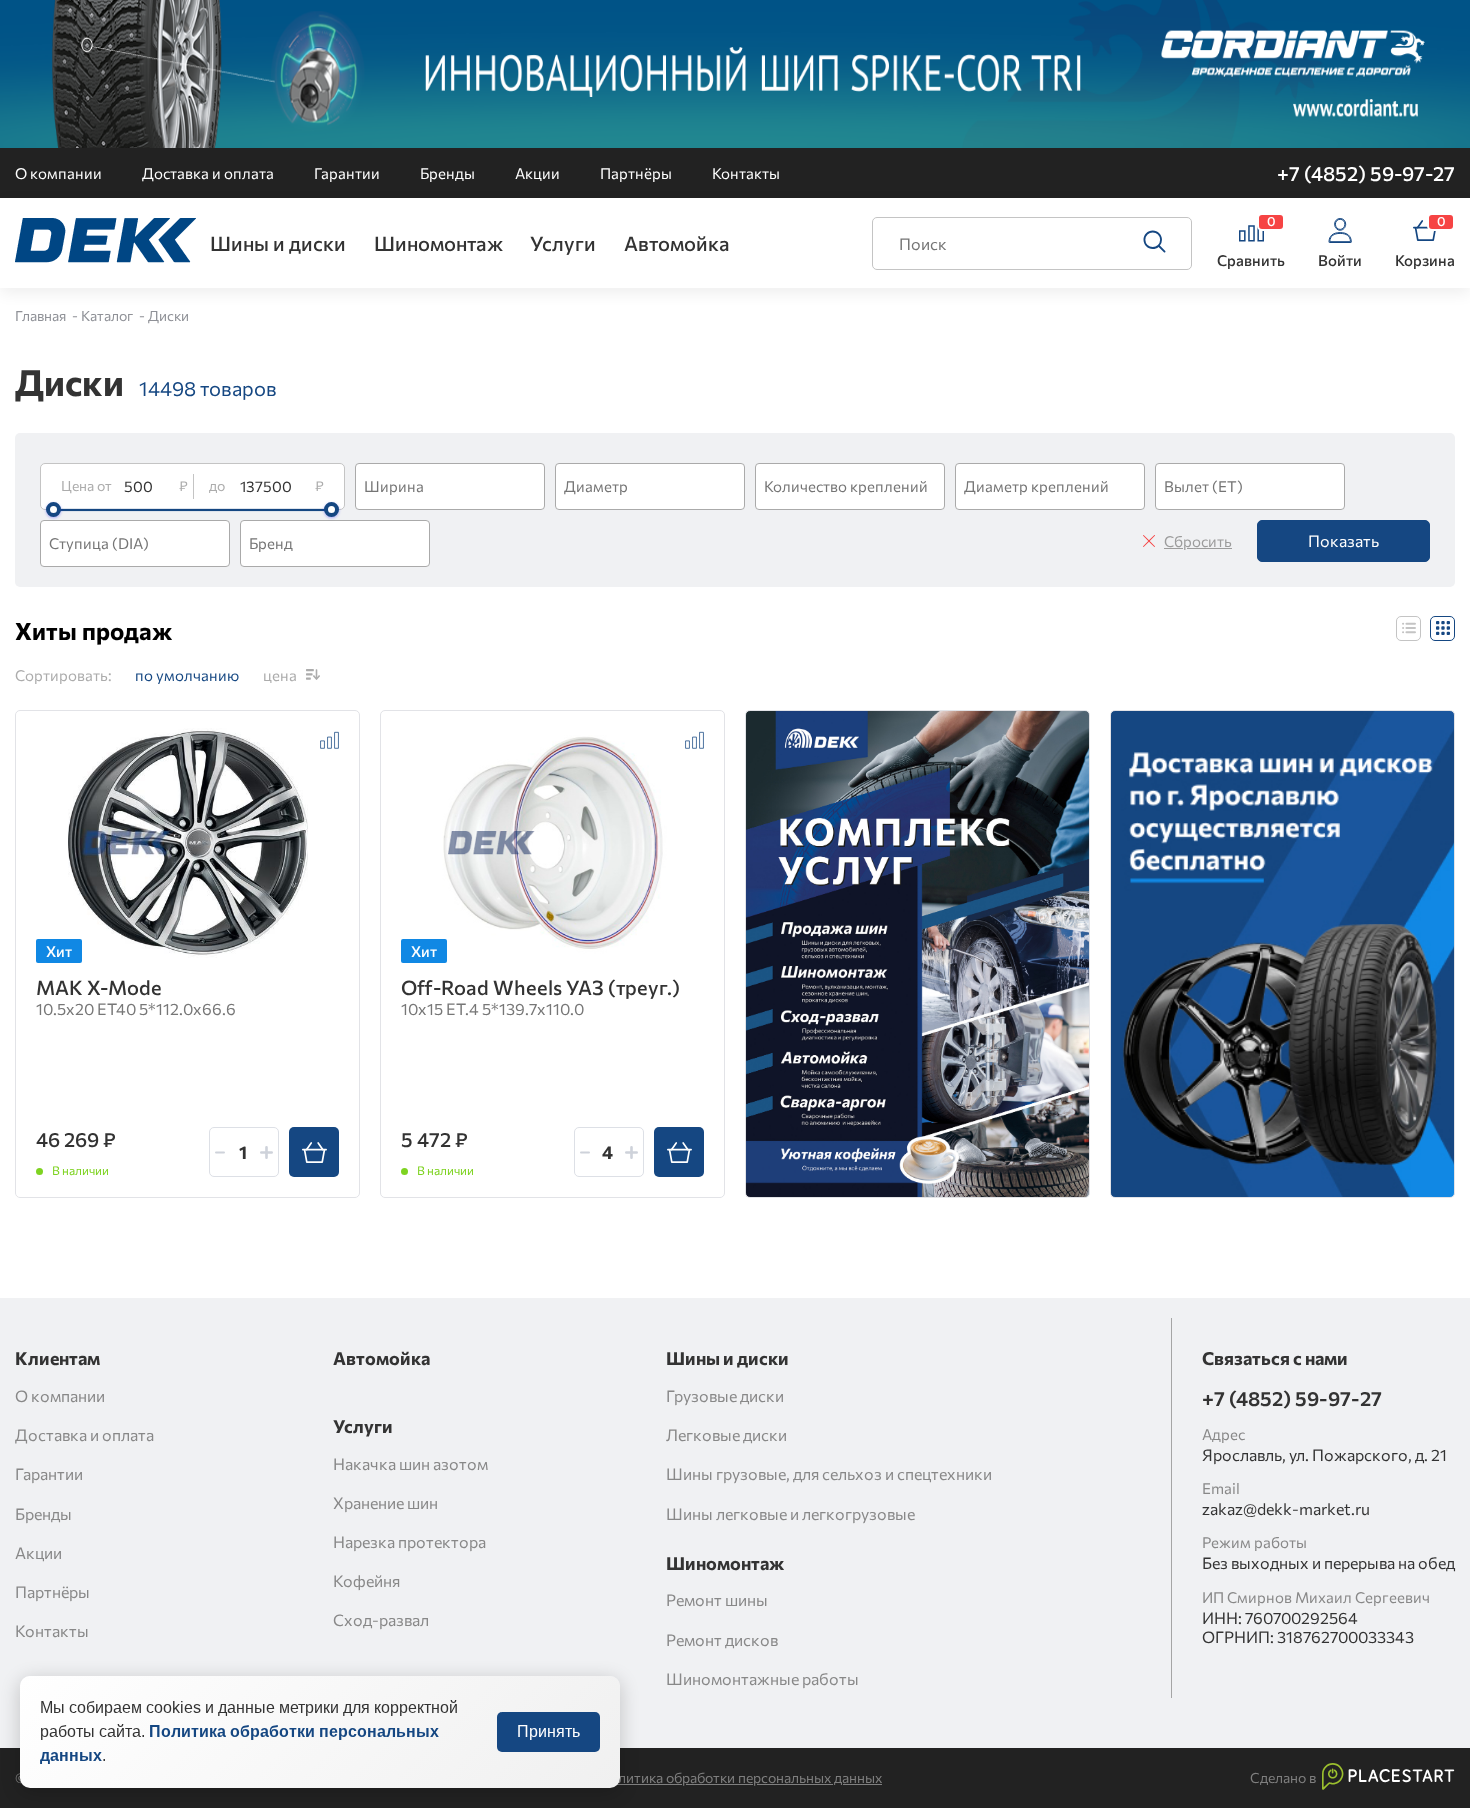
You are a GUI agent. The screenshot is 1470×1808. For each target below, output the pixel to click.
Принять (548, 1731)
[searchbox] (454, 486)
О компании (58, 173)
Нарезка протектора (409, 1541)
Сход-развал (381, 1619)
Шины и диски (278, 243)
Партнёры (636, 173)
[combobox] (450, 486)
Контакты (746, 173)
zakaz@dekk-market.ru (1286, 1508)
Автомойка (677, 243)
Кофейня (366, 1580)
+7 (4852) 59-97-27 (1366, 173)
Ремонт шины (717, 1599)
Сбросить (1198, 541)
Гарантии (347, 173)
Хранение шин (385, 1502)
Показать (1343, 540)
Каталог (108, 315)
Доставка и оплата (208, 173)
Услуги (563, 243)
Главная (42, 315)
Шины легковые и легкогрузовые (790, 1513)
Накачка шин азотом (410, 1463)
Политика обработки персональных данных (741, 1778)
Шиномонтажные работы (762, 1678)
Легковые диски (726, 1434)
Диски (168, 315)
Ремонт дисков (722, 1639)
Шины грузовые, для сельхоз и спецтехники (829, 1473)
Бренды (447, 173)
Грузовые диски (725, 1395)
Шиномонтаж (438, 243)
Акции (537, 173)
